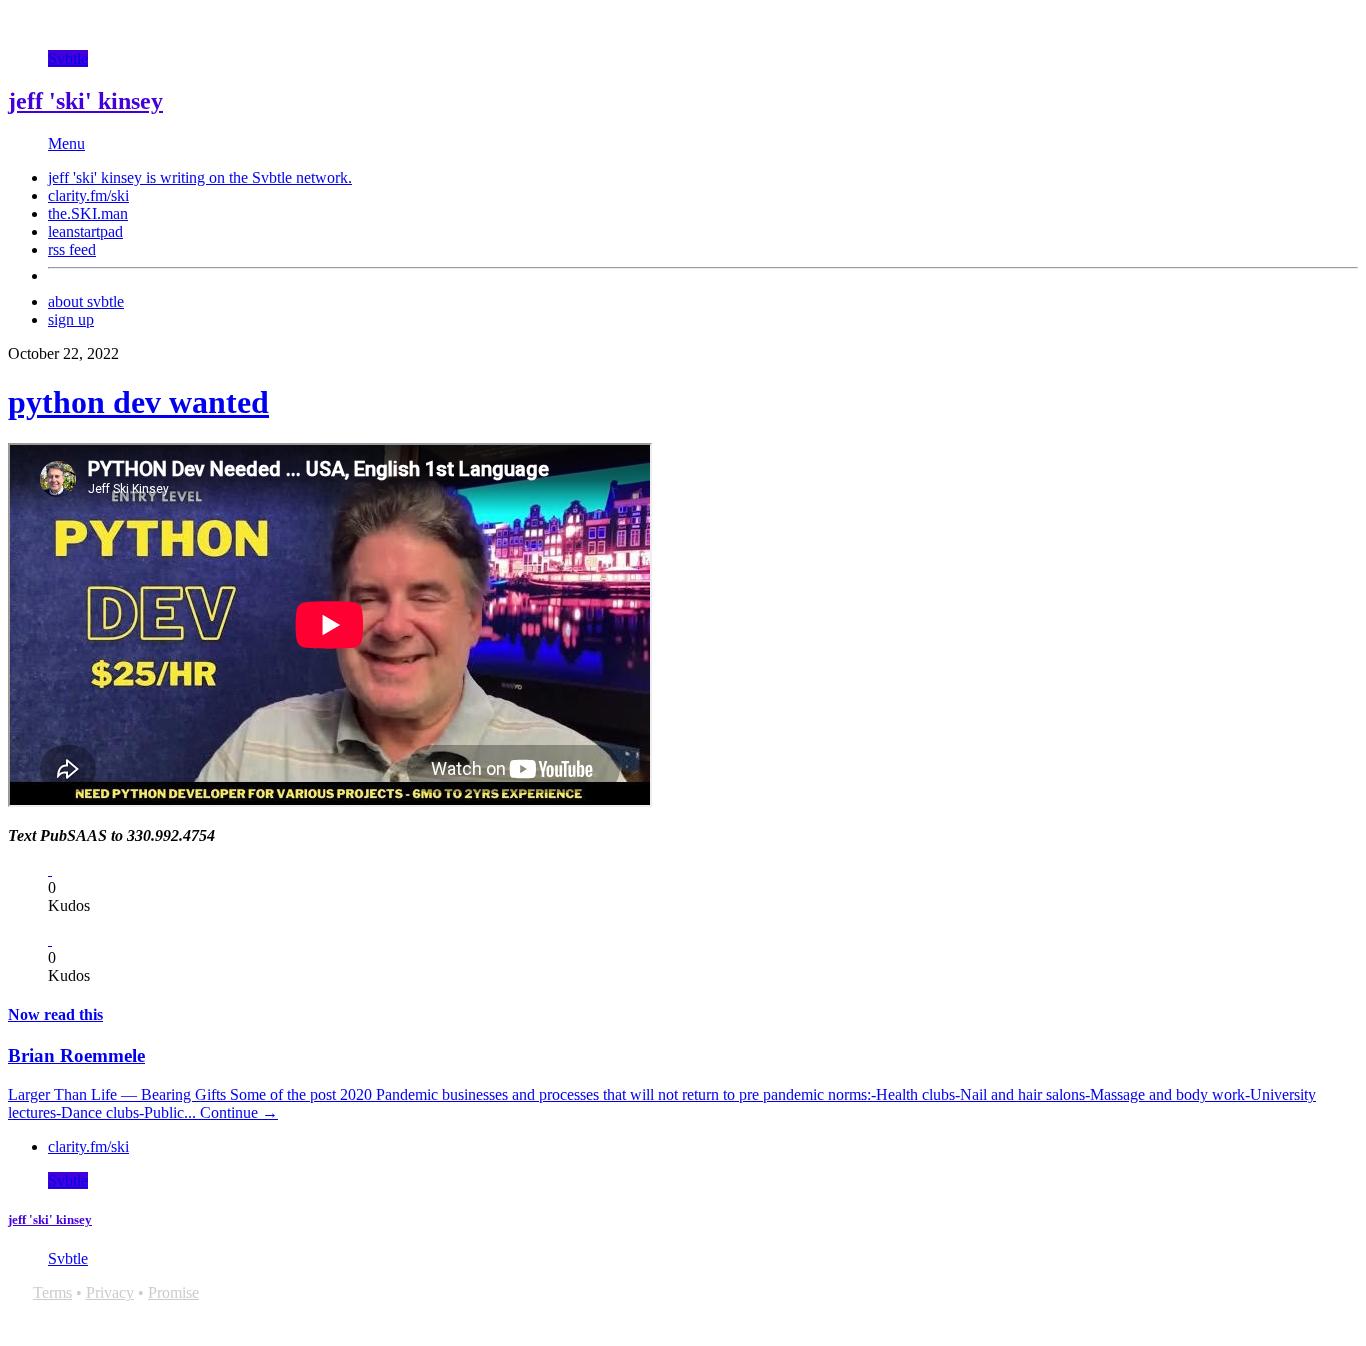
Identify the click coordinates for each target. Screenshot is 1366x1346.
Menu (66, 143)
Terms (52, 1292)
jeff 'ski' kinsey (85, 101)
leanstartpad (85, 231)
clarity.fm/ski (88, 195)
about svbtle (86, 301)
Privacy (110, 1292)
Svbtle (68, 58)
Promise (173, 1292)
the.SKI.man (88, 213)
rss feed (72, 249)
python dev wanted (138, 402)
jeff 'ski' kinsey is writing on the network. (200, 177)
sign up (71, 319)
